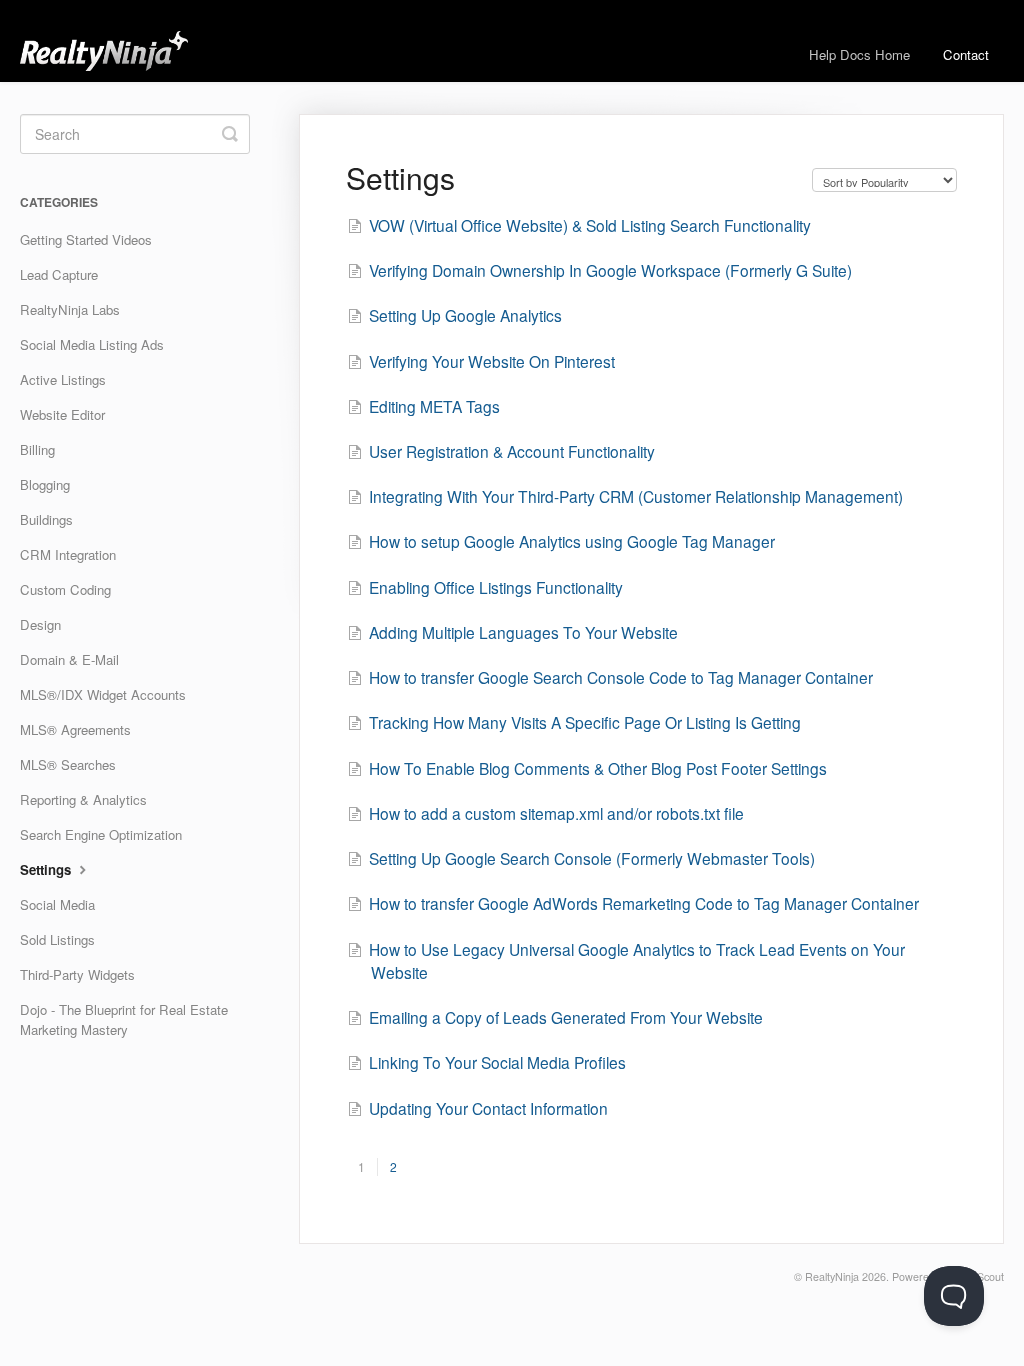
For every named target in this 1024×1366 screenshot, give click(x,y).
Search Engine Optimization (101, 834)
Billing (37, 449)
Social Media (57, 904)
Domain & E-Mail (69, 659)
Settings (47, 869)
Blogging (45, 484)
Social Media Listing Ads (92, 344)
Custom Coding (65, 589)
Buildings (46, 519)
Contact (966, 54)
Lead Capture (59, 274)
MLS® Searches (68, 764)
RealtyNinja (832, 1276)
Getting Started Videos (86, 239)
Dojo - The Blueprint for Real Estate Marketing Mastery (124, 1019)
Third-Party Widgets (77, 974)
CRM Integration (68, 554)
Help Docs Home (859, 54)
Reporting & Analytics (83, 799)
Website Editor (62, 414)
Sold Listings (57, 939)
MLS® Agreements (75, 729)
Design (40, 624)
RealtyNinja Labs (70, 309)
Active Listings (63, 379)
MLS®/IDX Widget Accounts (103, 694)
